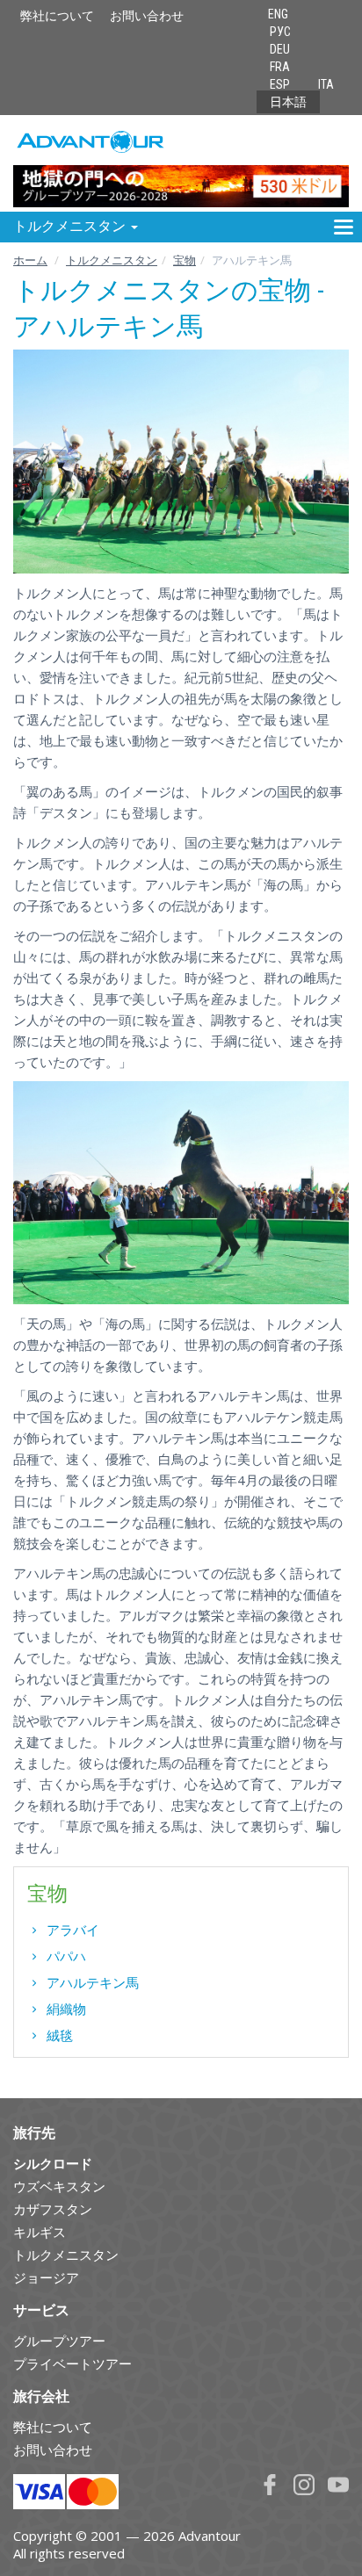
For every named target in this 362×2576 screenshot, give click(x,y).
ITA (326, 84)
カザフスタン (53, 2209)
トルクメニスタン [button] (71, 226)
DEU (280, 49)
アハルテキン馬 (93, 1982)
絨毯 (60, 2035)
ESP (280, 84)
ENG (278, 14)
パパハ (66, 1956)
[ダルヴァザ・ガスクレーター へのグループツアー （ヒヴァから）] (181, 163)
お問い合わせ (147, 16)
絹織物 (66, 2009)
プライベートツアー (72, 2363)
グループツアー (59, 2341)
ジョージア (46, 2277)
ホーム (30, 260)
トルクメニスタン (112, 260)
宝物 (185, 260)
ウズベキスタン (59, 2186)
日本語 (288, 102)
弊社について (57, 16)
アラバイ (73, 1930)
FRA (280, 67)
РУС (280, 32)
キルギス (40, 2232)
